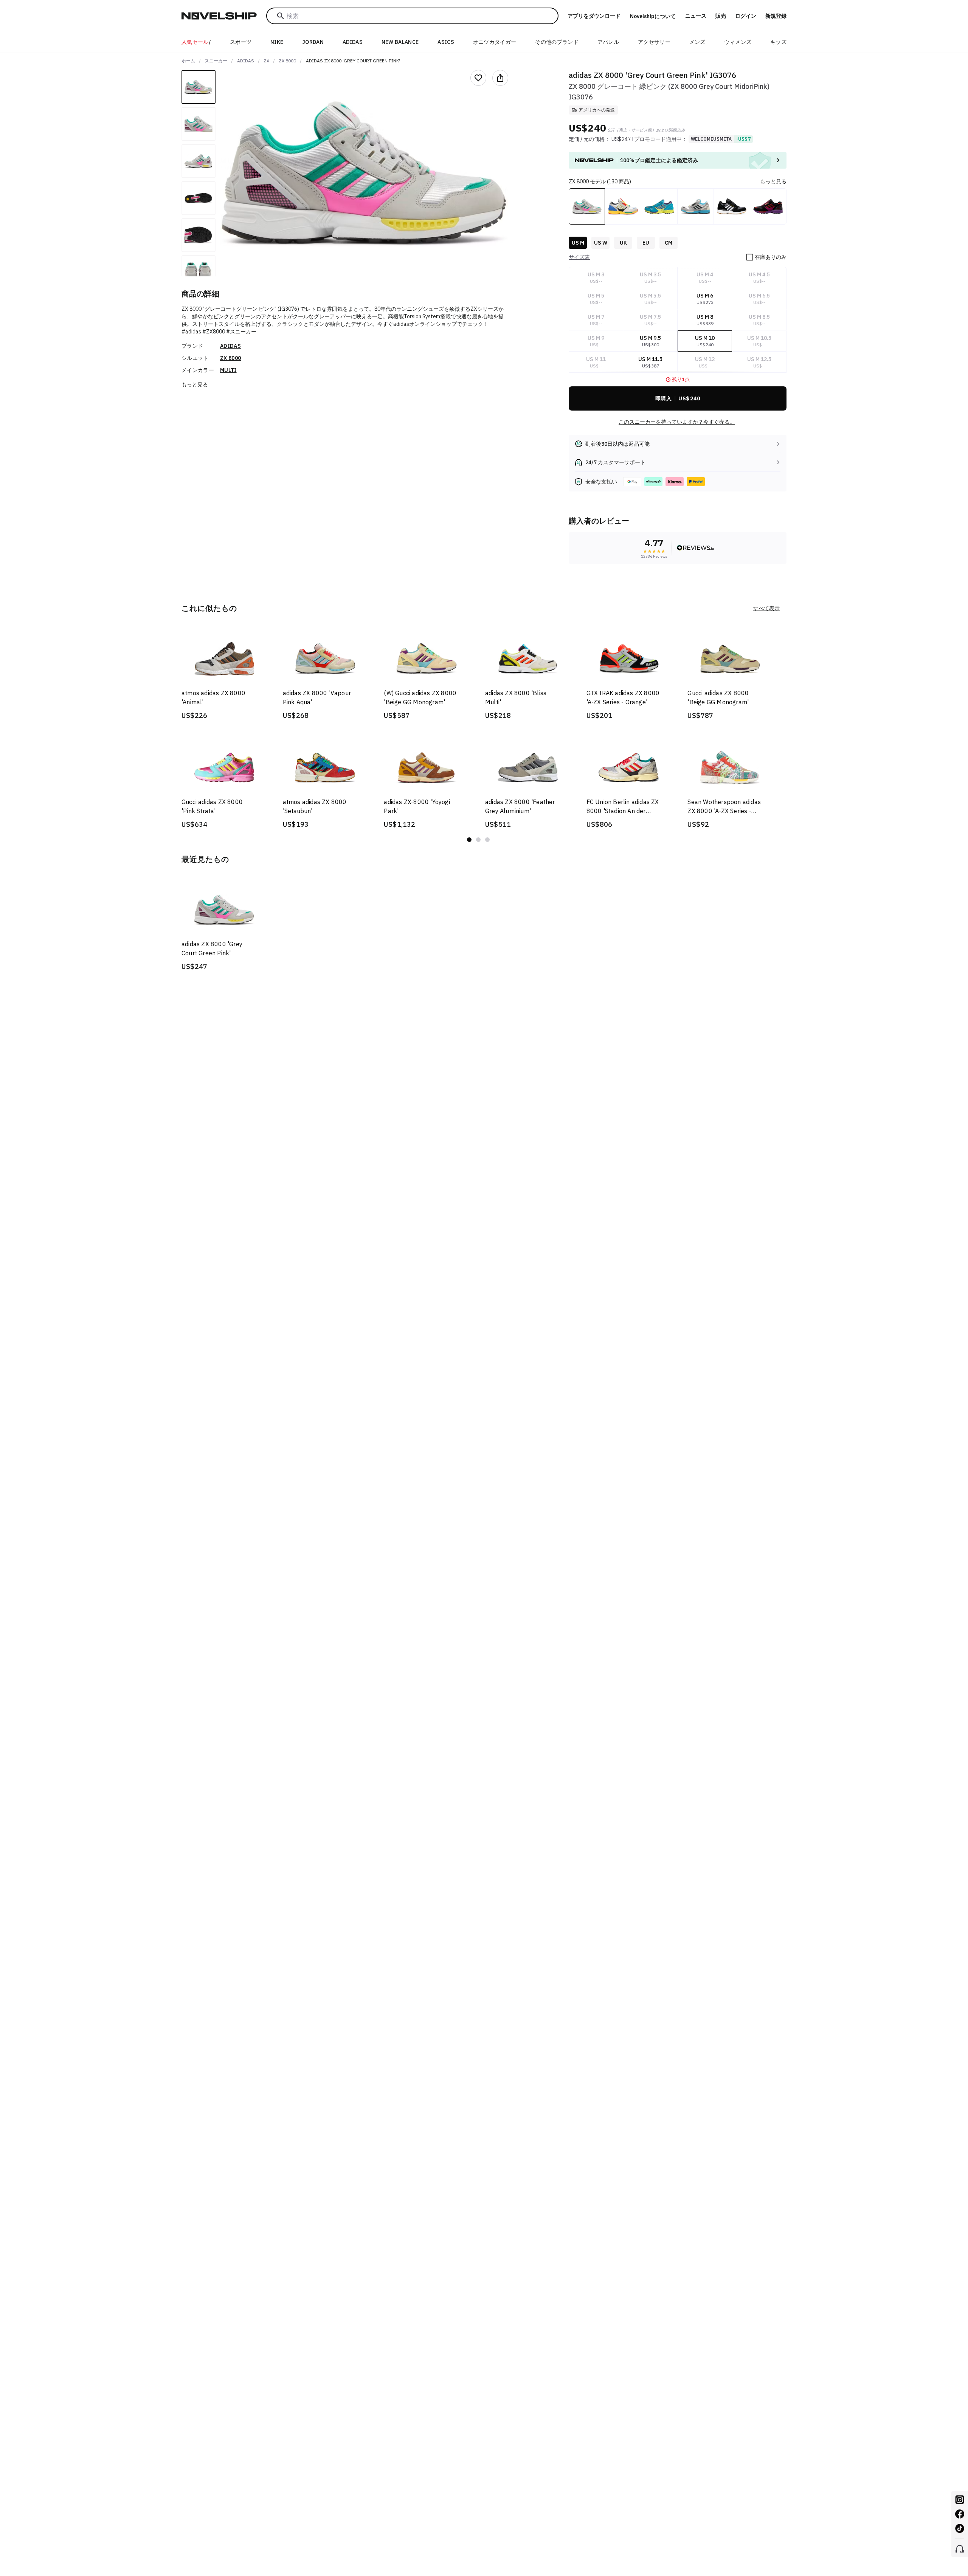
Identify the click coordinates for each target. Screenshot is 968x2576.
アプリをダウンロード (594, 16)
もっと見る (195, 384)
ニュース (696, 16)
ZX (266, 61)
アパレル (608, 42)
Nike (277, 42)
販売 (721, 16)
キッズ (778, 42)
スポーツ (241, 42)
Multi (228, 370)
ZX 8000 (287, 61)
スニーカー (216, 61)
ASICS (446, 42)
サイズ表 (579, 257)
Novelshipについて (653, 16)
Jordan (313, 42)
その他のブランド (557, 42)
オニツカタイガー (495, 42)
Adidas (353, 42)
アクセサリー (654, 42)
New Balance (400, 42)
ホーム (188, 61)
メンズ (697, 42)
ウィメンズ (738, 42)
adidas (246, 61)
